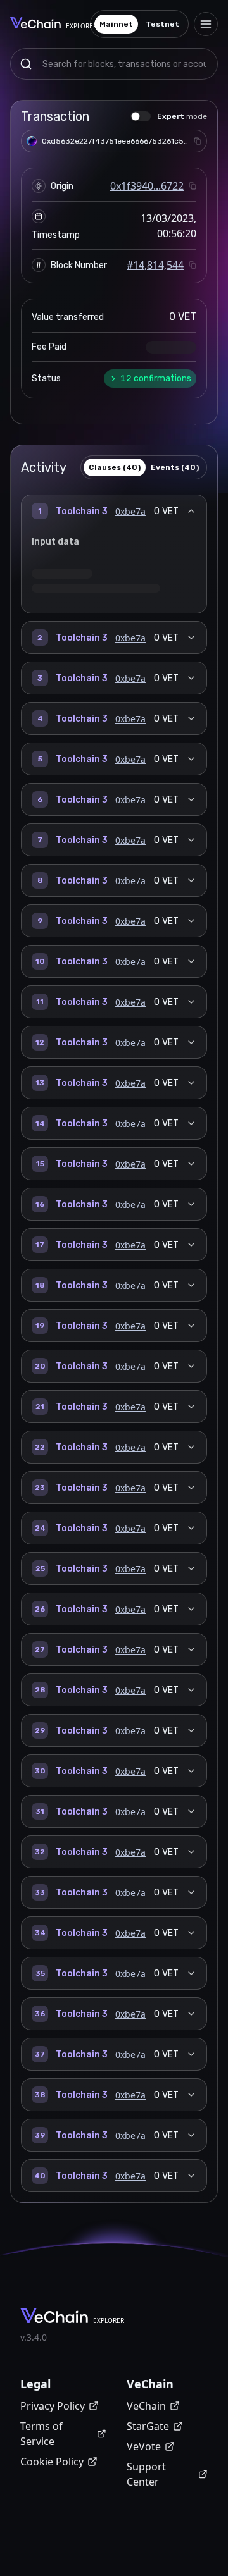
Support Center (146, 2474)
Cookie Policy (52, 2462)
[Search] (26, 64)
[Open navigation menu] (206, 24)
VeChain (146, 2406)
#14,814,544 (155, 265)
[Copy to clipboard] (198, 141)
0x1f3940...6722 (147, 186)
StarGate (148, 2426)
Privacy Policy (53, 2406)
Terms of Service (41, 2434)
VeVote (144, 2446)
